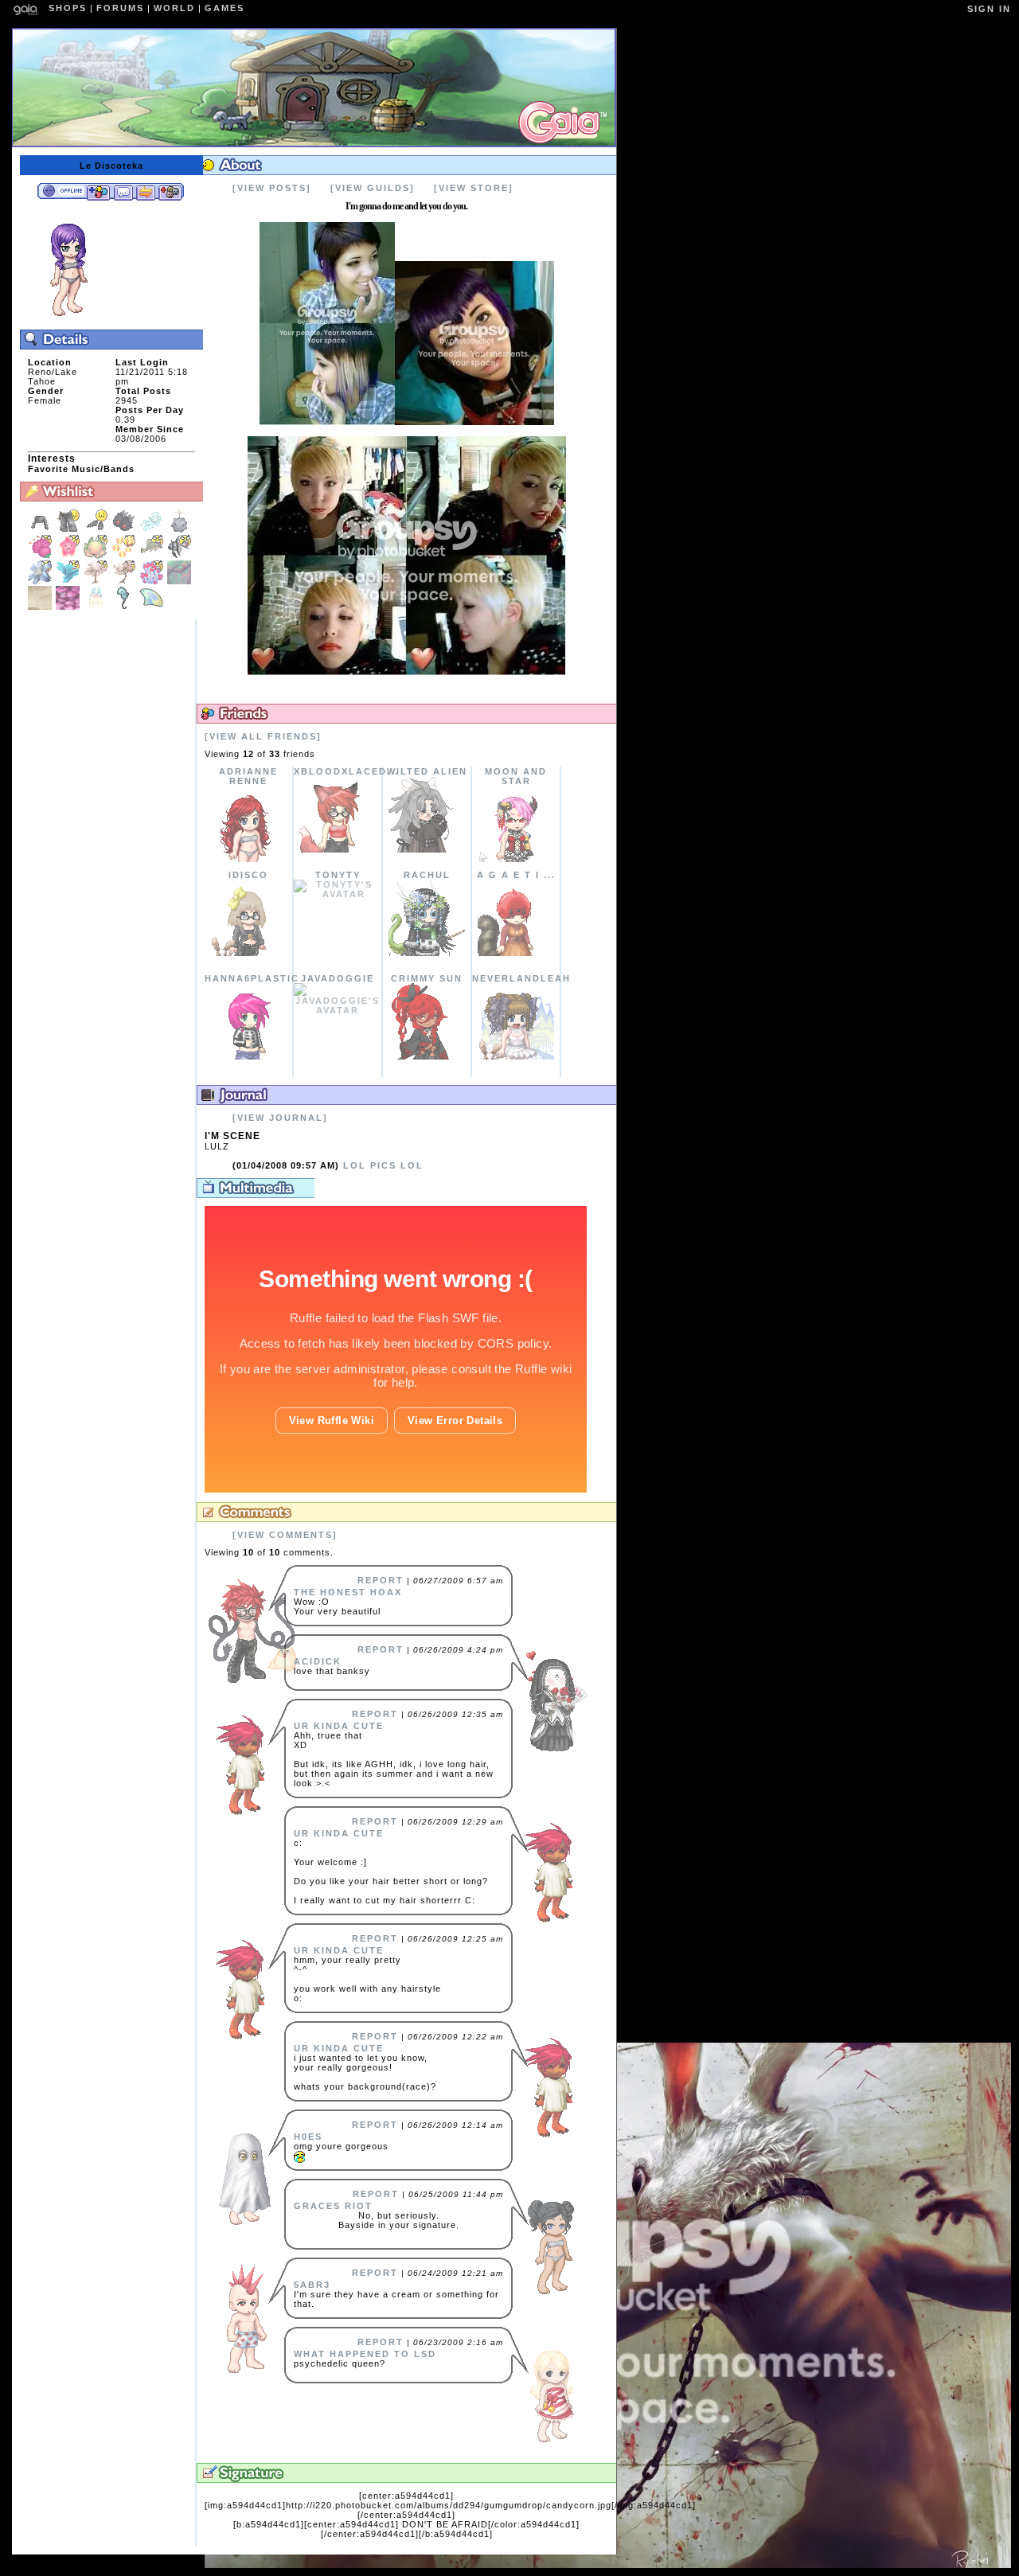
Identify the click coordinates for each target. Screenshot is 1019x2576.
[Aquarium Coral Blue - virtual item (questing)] (70, 581)
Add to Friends (98, 192)
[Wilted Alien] (427, 849)
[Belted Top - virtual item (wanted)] (42, 530)
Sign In (989, 9)
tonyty (338, 875)
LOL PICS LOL (328, 1165)
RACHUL (427, 875)
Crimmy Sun (427, 978)
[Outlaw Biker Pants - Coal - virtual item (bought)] (70, 530)
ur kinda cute (339, 1726)
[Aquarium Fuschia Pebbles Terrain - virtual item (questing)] (70, 607)
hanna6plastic (252, 978)
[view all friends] (263, 736)
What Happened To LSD (365, 2354)
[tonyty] (338, 894)
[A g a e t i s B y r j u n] (516, 953)
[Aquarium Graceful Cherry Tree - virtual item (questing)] (125, 581)
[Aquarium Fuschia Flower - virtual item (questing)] (42, 556)
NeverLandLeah (521, 978)
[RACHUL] (427, 953)
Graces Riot (333, 2206)
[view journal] (280, 1118)
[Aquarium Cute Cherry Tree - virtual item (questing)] (98, 581)
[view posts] (272, 188)
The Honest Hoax (348, 1592)
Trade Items (146, 192)
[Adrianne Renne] (248, 859)
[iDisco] (248, 953)
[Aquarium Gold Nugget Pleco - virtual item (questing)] (153, 556)
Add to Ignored (170, 192)
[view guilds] (373, 188)
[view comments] (285, 1535)
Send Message (123, 192)
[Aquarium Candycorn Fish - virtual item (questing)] (125, 556)
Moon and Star (516, 776)
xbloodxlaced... (346, 771)
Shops (68, 8)
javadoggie (338, 978)
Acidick (318, 1661)
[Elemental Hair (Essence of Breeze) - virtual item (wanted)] (153, 530)
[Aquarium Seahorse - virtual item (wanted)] (125, 607)
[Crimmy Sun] (427, 1056)
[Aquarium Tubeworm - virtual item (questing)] (153, 581)
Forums (120, 8)
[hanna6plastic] (248, 1056)
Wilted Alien (427, 771)
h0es (308, 2137)
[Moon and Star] (516, 859)
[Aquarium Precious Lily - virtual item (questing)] (42, 581)
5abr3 (312, 2285)
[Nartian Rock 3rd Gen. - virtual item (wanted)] (179, 530)
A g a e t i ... (516, 875)
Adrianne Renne (248, 776)
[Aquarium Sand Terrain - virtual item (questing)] (42, 607)
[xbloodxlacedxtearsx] (338, 849)
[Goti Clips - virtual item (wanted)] (125, 530)
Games (224, 8)
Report (381, 1580)
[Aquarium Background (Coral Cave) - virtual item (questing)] (179, 581)
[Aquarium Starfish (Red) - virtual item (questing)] (70, 556)
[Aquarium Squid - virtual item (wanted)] (98, 607)
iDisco (248, 875)
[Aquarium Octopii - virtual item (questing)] (98, 556)
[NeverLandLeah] (516, 1056)
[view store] (474, 188)
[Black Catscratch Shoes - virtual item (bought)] (98, 530)
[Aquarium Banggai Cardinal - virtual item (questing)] (179, 556)
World (174, 8)
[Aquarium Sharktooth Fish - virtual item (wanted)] (151, 607)
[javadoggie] (338, 1010)
